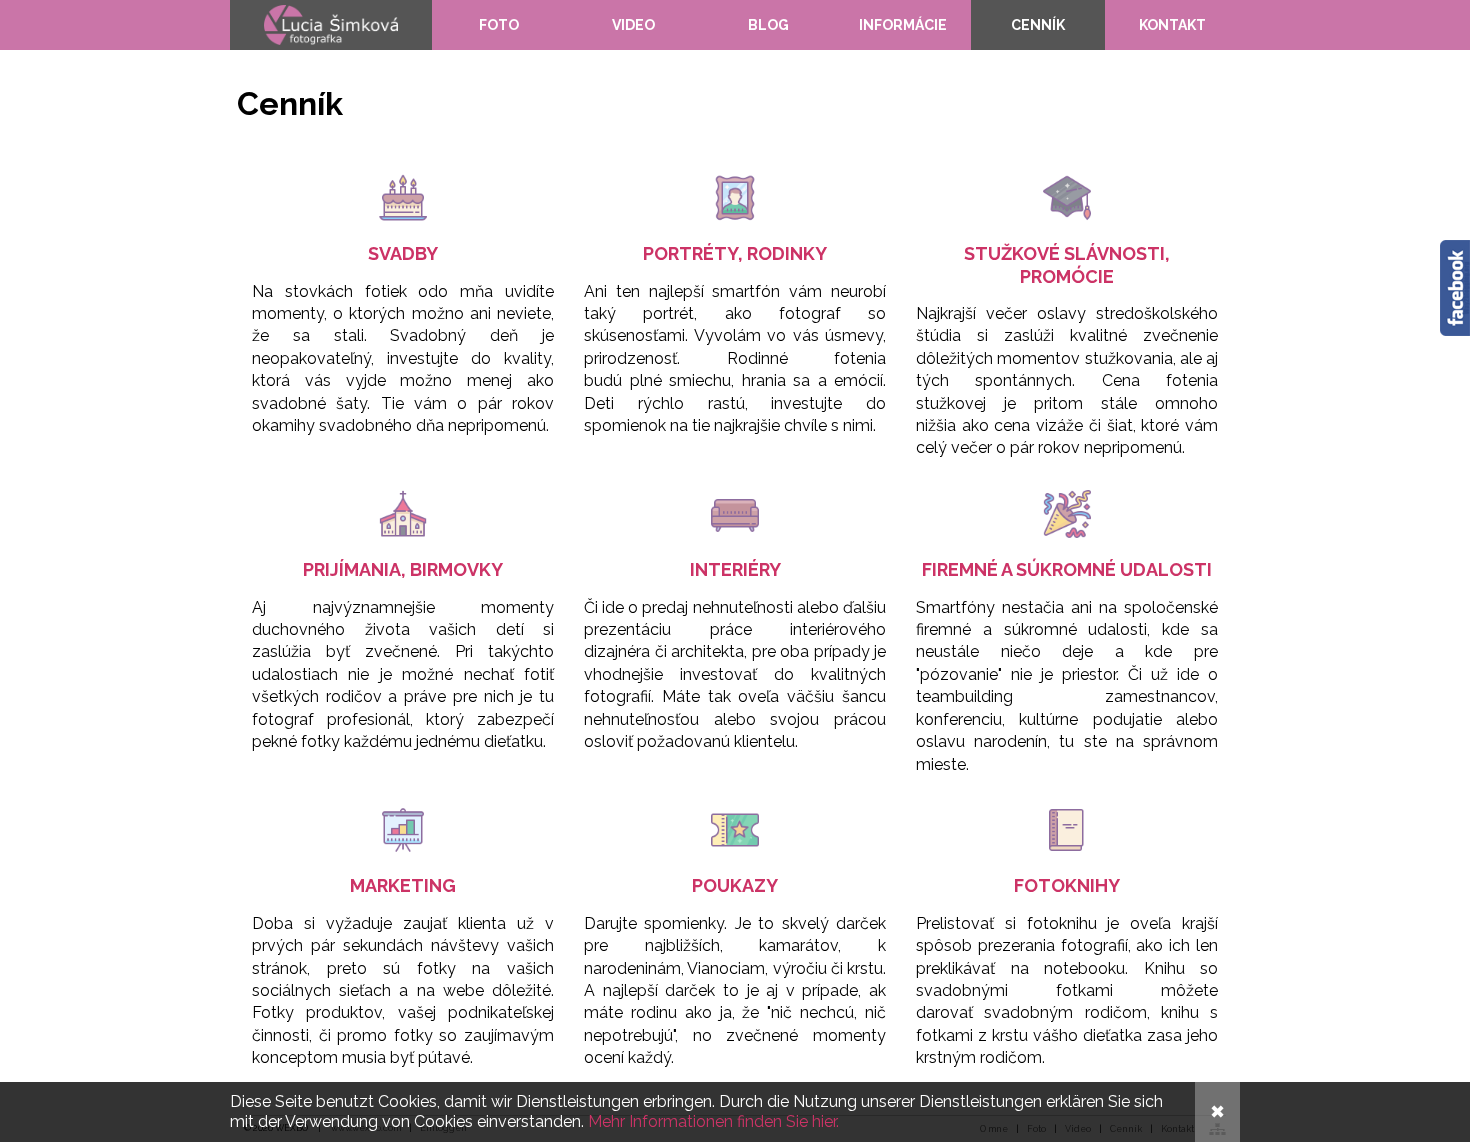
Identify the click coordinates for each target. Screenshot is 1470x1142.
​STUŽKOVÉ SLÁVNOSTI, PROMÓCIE (1067, 264)
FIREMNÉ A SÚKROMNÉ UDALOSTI (1067, 569)
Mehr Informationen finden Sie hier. (713, 1121)
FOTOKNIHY (1067, 885)
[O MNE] (331, 25)
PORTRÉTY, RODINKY (735, 253)
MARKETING (403, 885)
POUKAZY (735, 885)
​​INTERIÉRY (735, 569)
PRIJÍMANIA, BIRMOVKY (403, 569)
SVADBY (403, 253)
